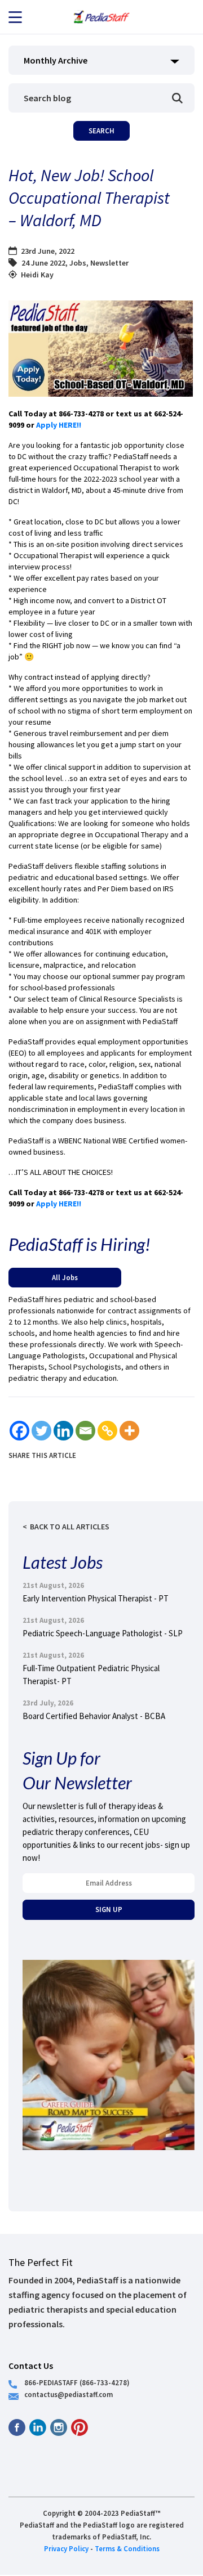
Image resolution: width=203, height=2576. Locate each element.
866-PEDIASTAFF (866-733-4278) (77, 2382)
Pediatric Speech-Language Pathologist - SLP (103, 1633)
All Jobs (65, 1277)
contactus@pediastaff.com (69, 2394)
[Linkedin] (63, 1431)
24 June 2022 (43, 263)
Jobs (78, 263)
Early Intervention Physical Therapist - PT (96, 1598)
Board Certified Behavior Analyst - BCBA (94, 1716)
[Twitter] (41, 1431)
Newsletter (109, 263)
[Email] (85, 1431)
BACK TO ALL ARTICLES (70, 1527)
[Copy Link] (107, 1431)
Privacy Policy (66, 2548)
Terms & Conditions (127, 2548)
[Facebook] (19, 1431)
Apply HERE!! (59, 425)
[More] (129, 1431)
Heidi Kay (37, 275)
